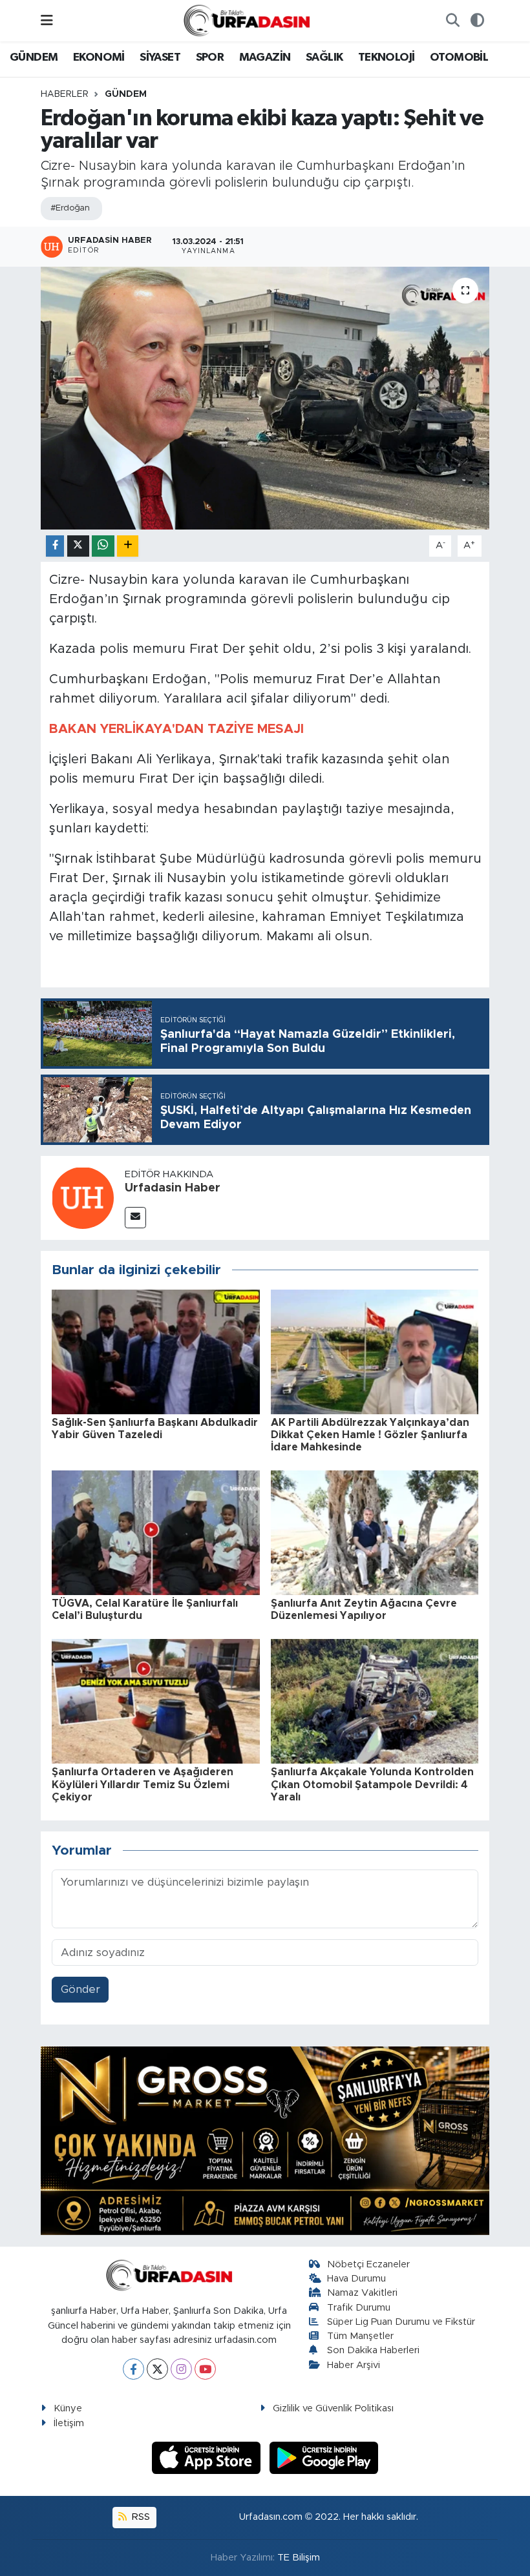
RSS (140, 2517)
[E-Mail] (135, 1218)
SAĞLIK (324, 57)
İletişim (69, 2423)
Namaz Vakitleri (362, 2293)
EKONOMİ (99, 57)
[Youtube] (205, 2369)
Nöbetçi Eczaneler (368, 2264)
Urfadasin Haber (173, 1188)
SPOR (210, 57)
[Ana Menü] (47, 20)
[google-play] (324, 2457)
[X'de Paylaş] (78, 546)
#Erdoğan (70, 208)
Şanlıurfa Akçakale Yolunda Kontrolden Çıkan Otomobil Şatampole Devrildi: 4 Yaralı (372, 1784)
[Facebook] (133, 2369)
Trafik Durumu (359, 2308)
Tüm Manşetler (360, 2336)
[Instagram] (181, 2369)
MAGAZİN (265, 57)
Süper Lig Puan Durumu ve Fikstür (401, 2322)
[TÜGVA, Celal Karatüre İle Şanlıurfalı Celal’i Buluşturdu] (156, 1532)
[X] (157, 2369)
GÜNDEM (34, 57)
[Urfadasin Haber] (83, 1198)
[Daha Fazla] (128, 546)
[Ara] (452, 21)
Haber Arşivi (354, 2365)
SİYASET (160, 57)
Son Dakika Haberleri (373, 2350)
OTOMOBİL (459, 57)
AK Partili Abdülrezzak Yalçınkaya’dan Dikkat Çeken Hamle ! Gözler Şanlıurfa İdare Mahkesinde (370, 1435)
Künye (68, 2408)
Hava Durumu (356, 2279)
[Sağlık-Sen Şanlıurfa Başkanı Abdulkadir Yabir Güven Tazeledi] (156, 1351)
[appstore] (208, 2457)
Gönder (80, 1989)
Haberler (65, 94)
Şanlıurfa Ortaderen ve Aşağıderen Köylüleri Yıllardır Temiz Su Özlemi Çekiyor (143, 1784)
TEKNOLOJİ (387, 57)
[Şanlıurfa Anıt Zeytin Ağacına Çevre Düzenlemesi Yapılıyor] (375, 1532)
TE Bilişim (299, 2558)
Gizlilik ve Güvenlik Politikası (333, 2408)
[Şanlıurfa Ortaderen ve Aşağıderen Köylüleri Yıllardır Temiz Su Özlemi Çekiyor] (156, 1701)
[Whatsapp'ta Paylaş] (103, 546)
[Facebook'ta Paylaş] (55, 546)
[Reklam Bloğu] (265, 2140)
